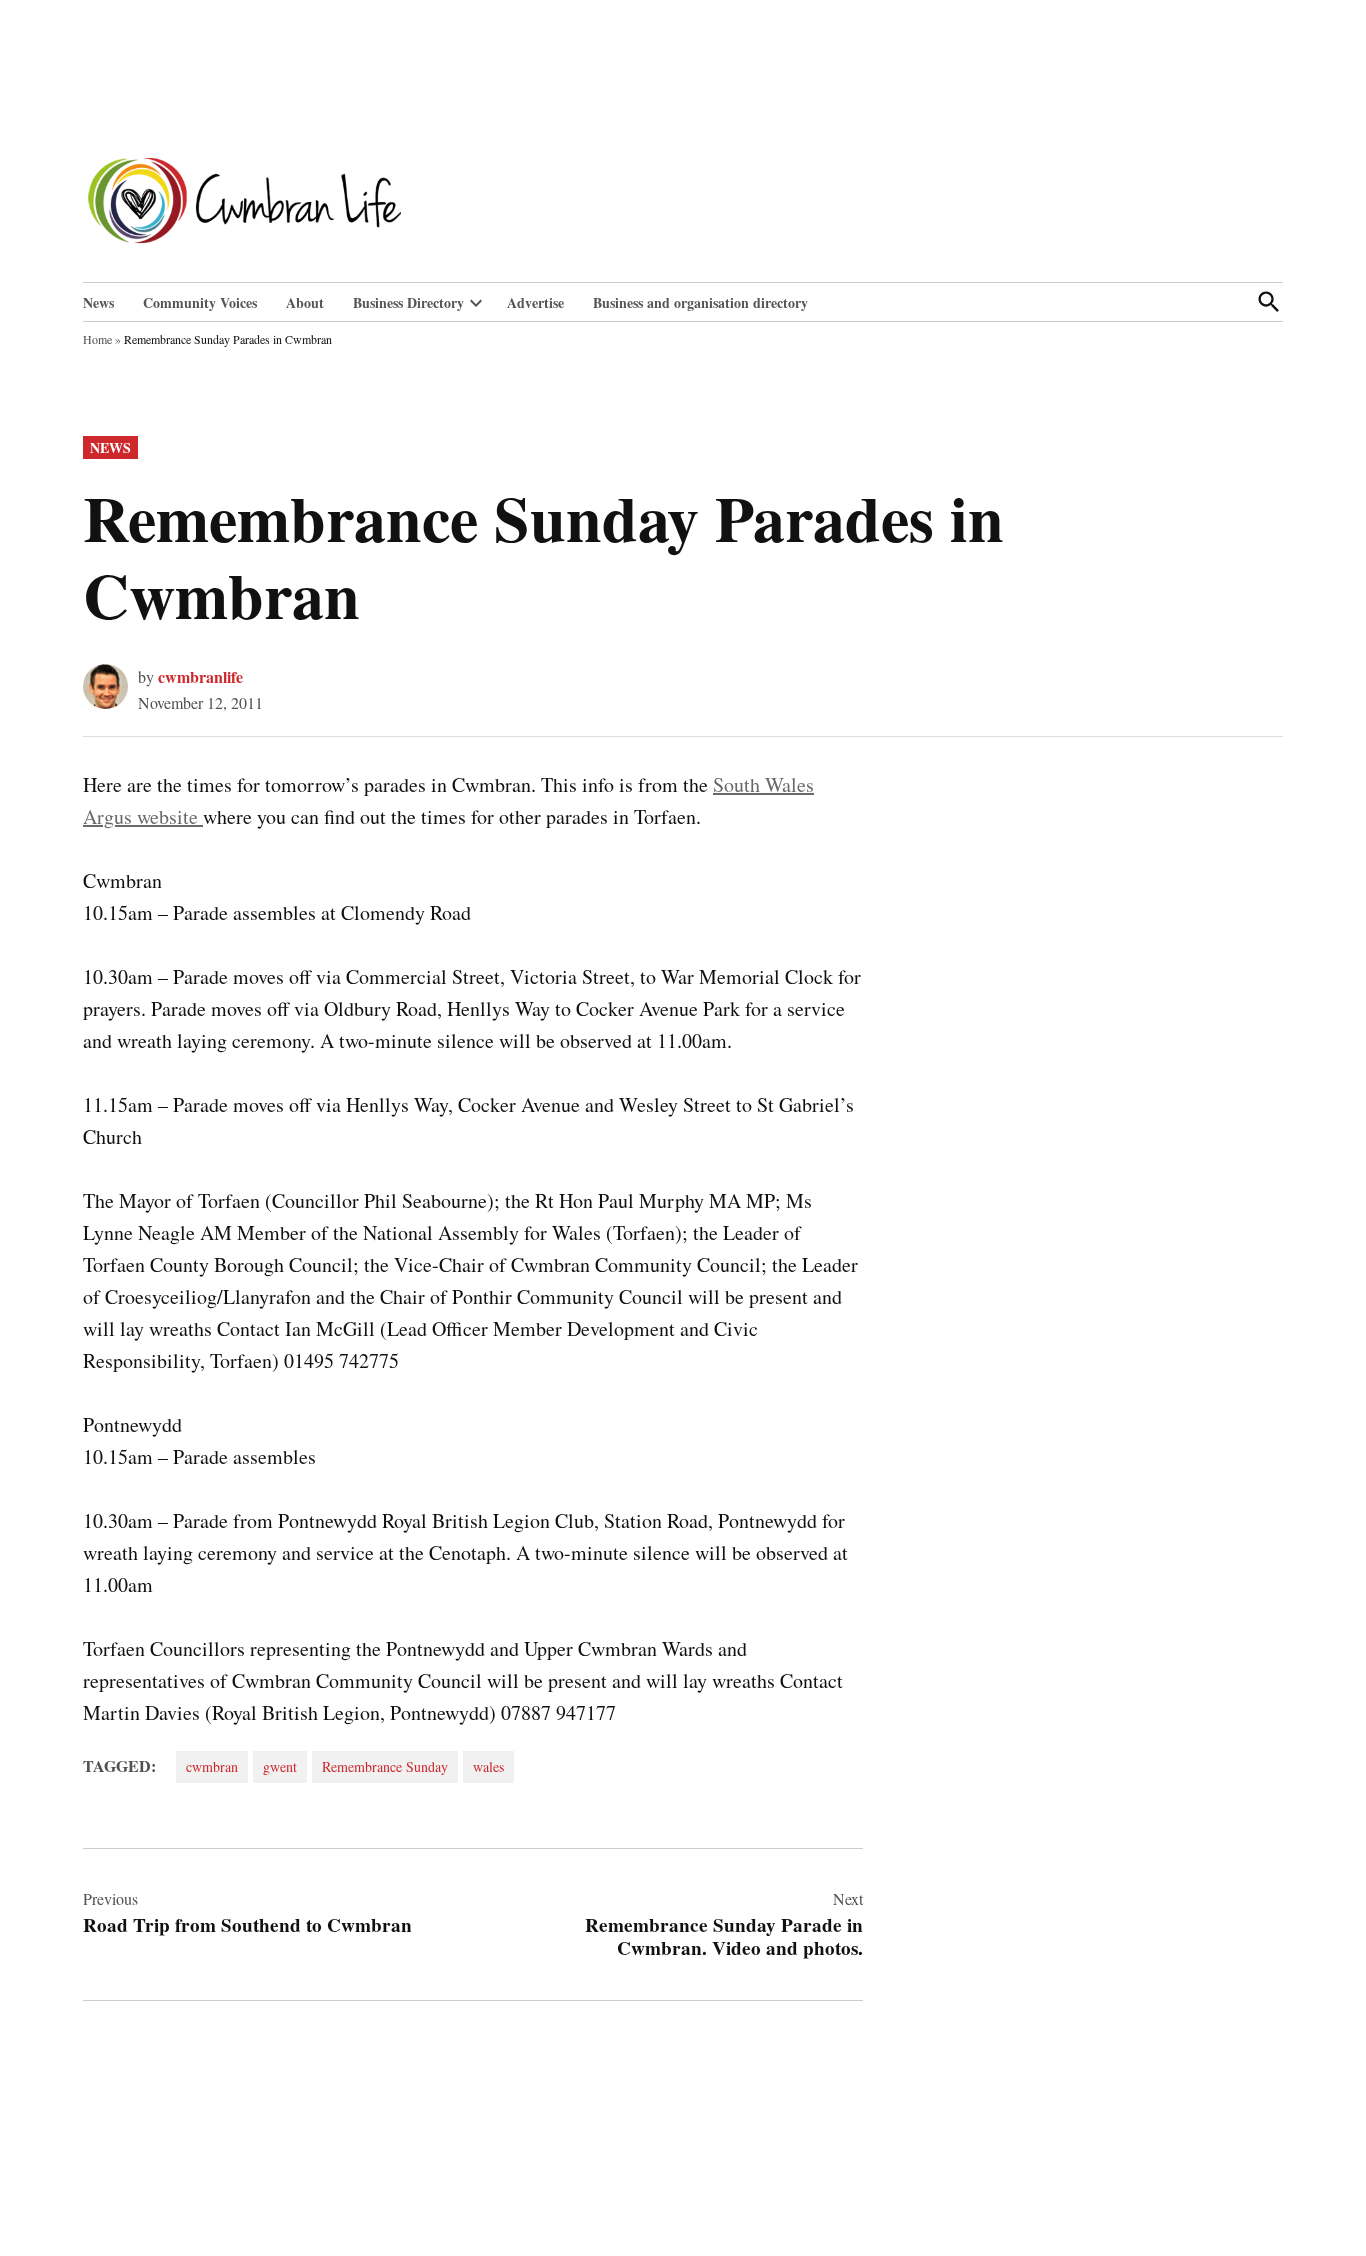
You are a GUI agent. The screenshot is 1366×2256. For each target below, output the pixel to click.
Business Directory (408, 302)
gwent (280, 1766)
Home (97, 339)
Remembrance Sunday (385, 1766)
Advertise (535, 302)
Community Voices (200, 302)
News (98, 302)
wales (488, 1766)
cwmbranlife (200, 676)
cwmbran (212, 1766)
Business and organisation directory (700, 302)
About (305, 302)
